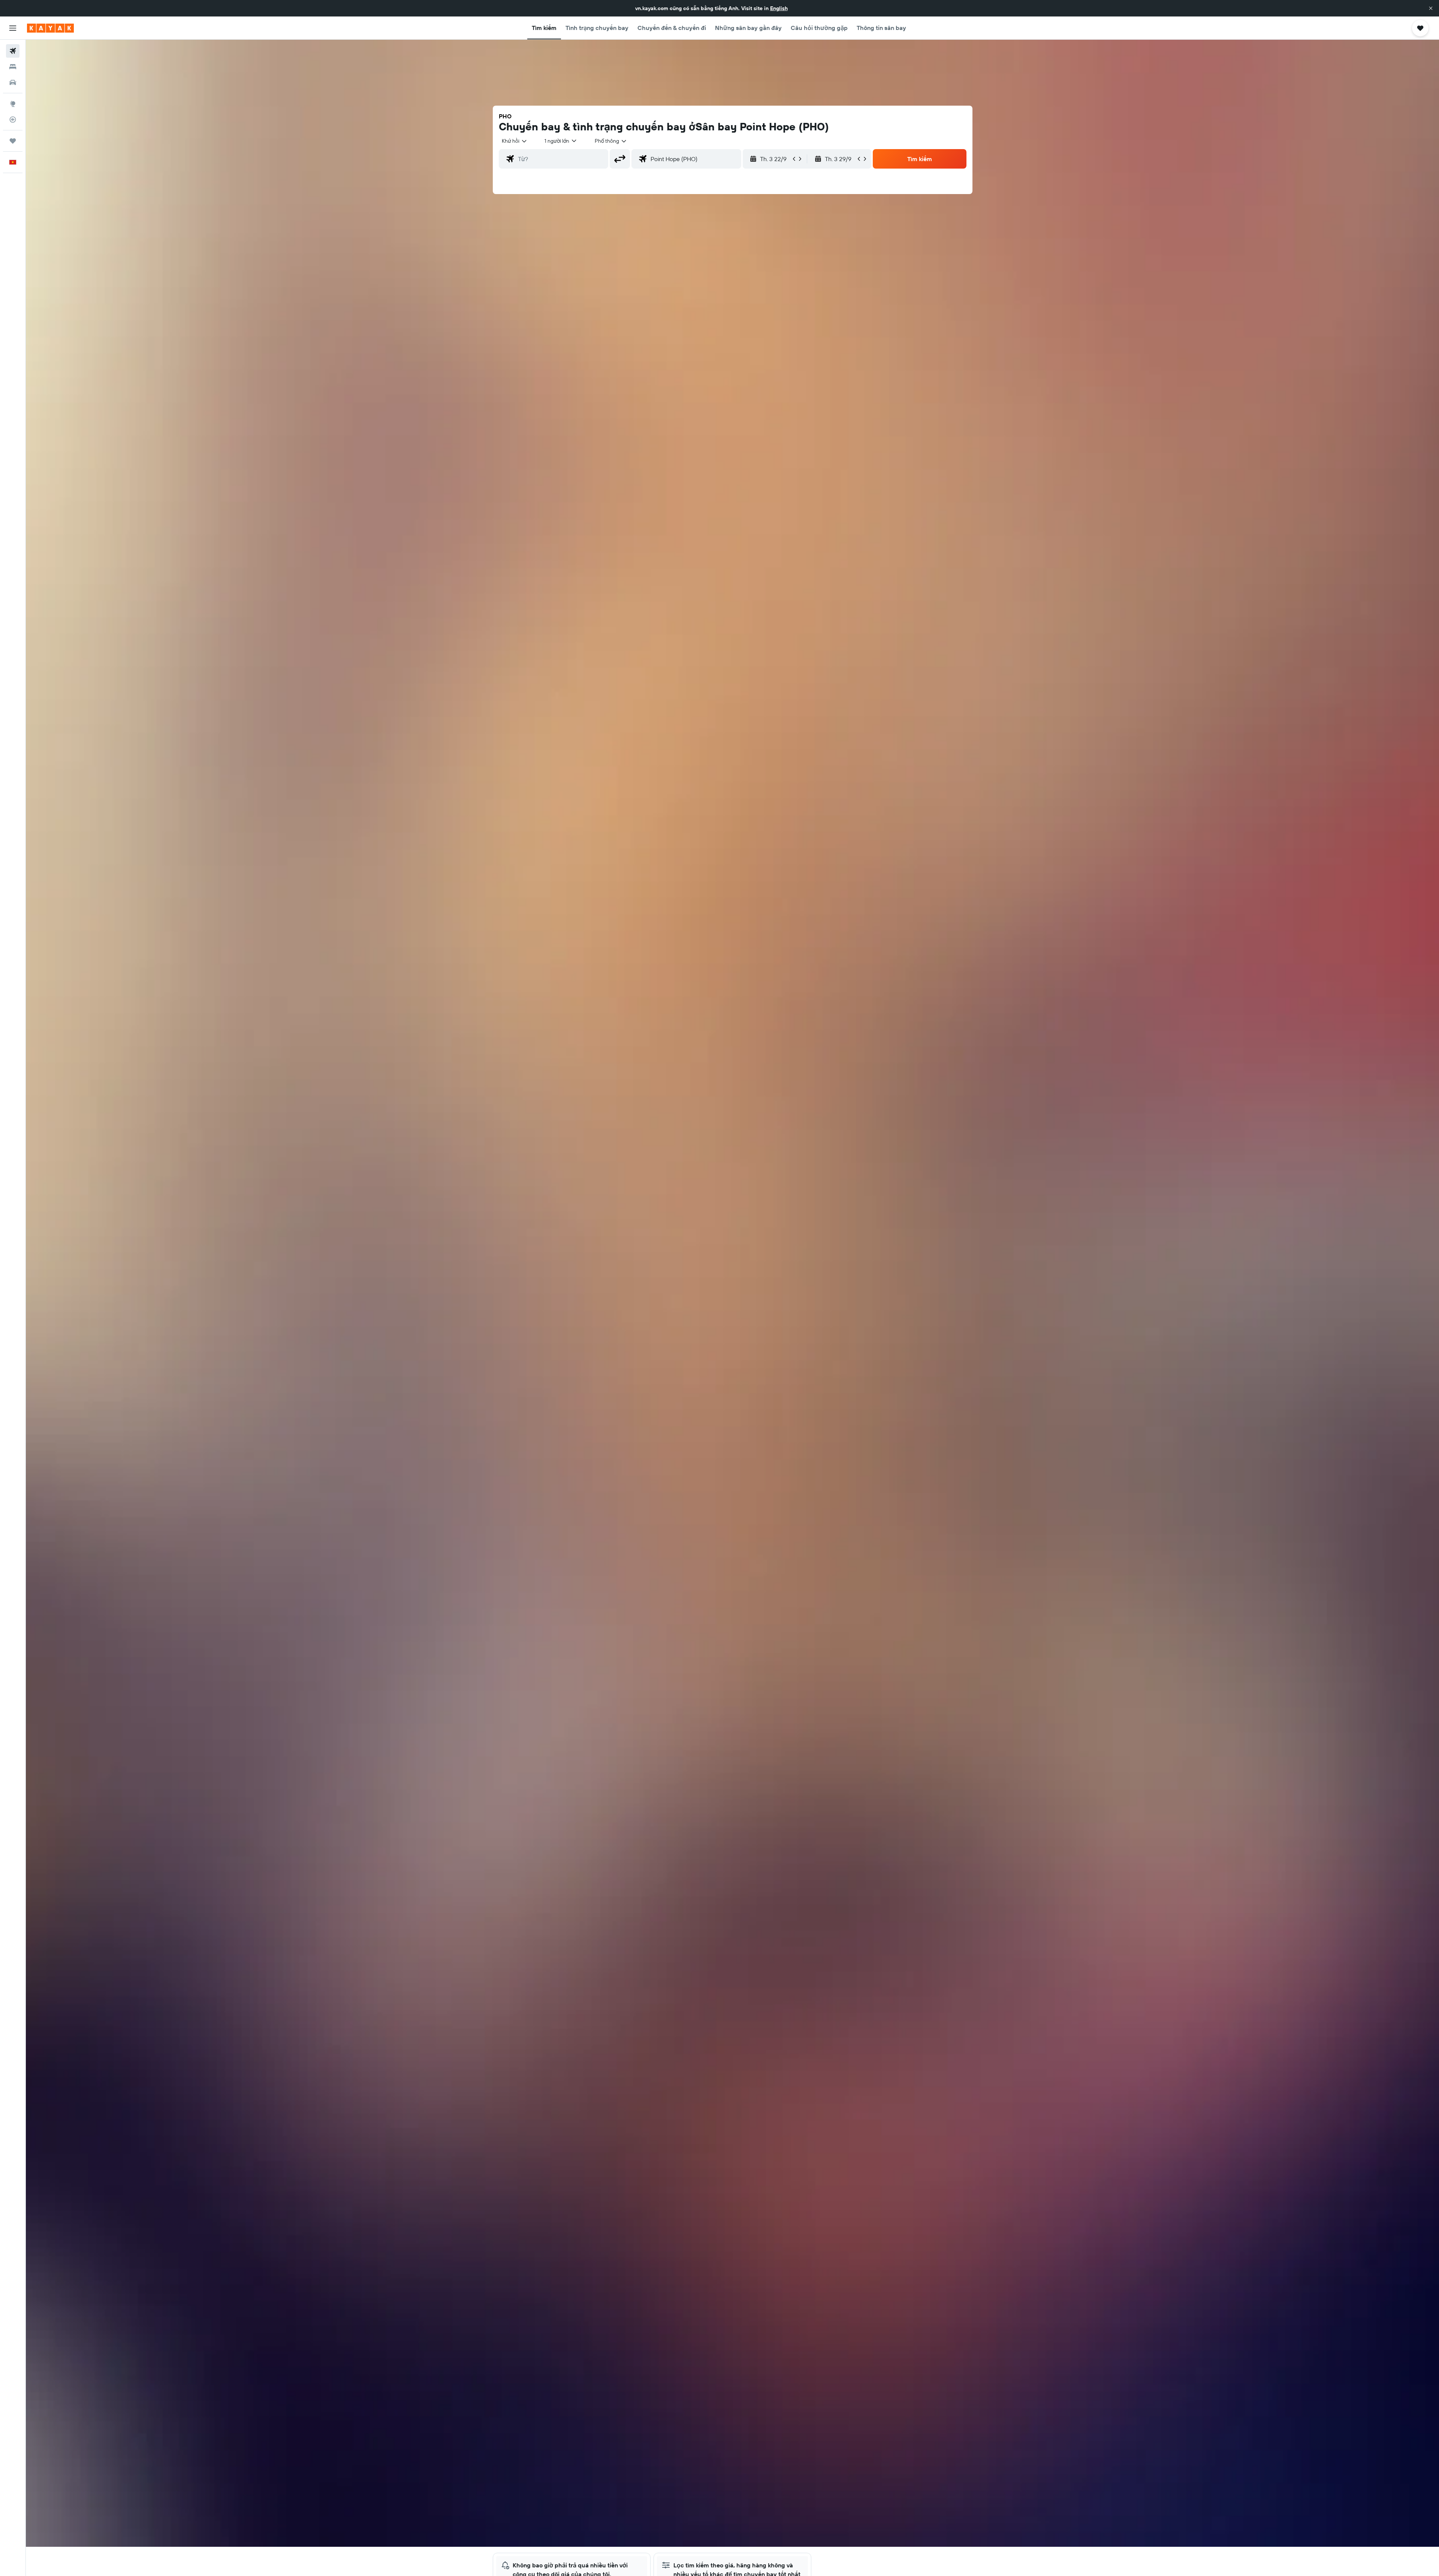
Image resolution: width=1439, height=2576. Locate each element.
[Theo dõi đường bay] (13, 120)
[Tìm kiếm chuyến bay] (13, 51)
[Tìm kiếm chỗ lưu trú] (13, 67)
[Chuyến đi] (13, 141)
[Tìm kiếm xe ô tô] (13, 82)
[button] (1431, 8)
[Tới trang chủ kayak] (50, 28)
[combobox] (515, 141)
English (779, 8)
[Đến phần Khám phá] (13, 104)
